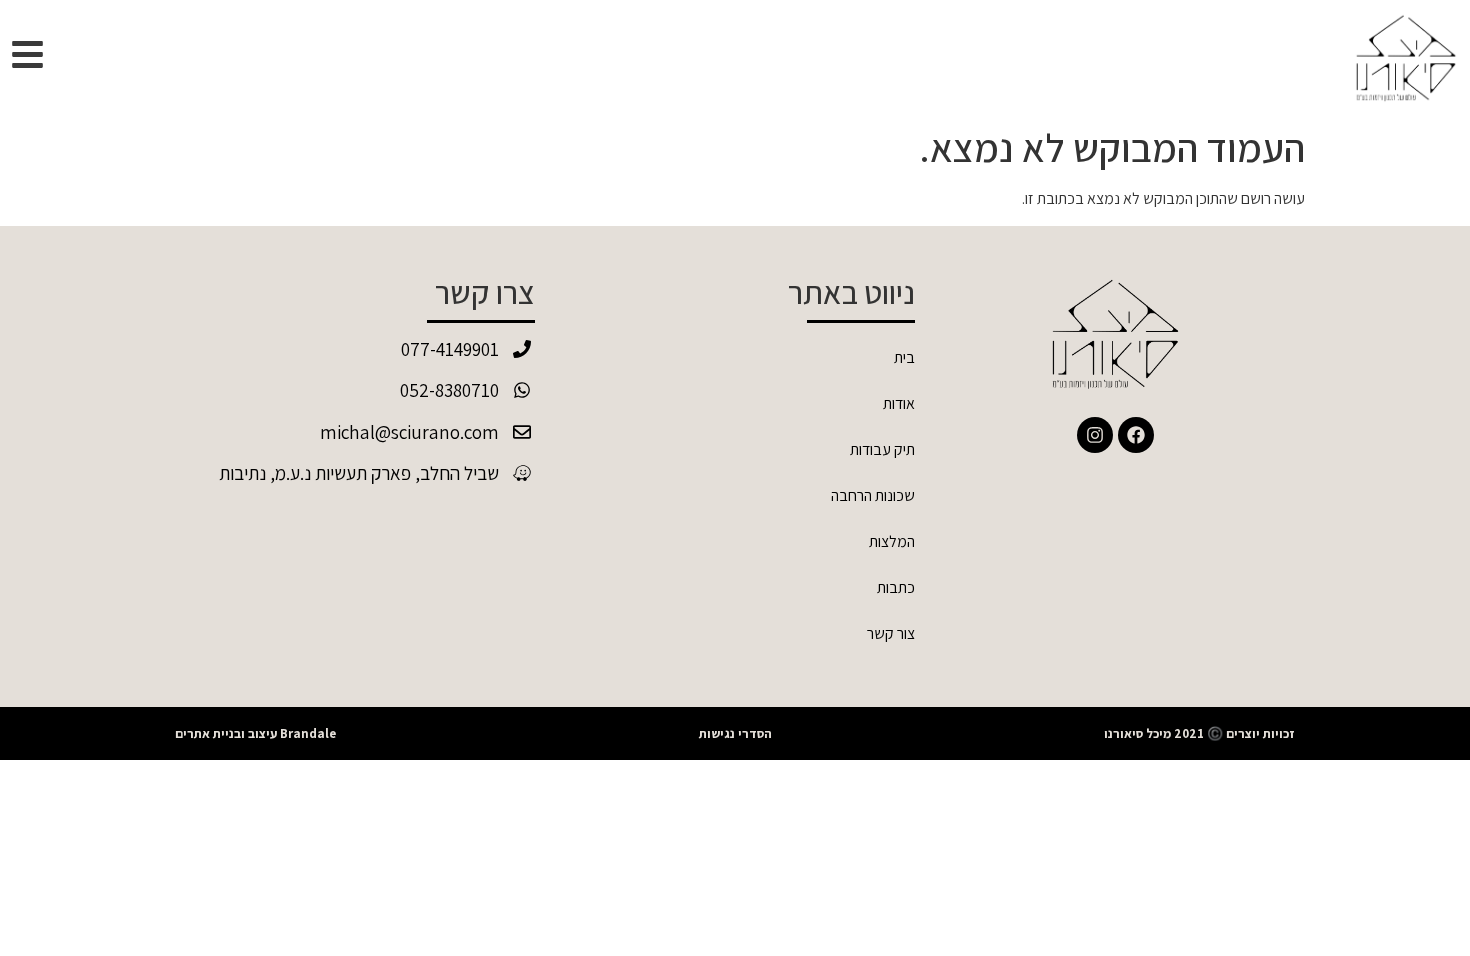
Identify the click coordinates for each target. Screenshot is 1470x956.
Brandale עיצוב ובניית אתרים (255, 733)
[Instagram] (1095, 435)
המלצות (892, 541)
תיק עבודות (882, 449)
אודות (899, 403)
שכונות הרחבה (873, 495)
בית (904, 357)
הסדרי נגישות (735, 733)
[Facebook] (1136, 435)
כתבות (896, 587)
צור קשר (891, 633)
